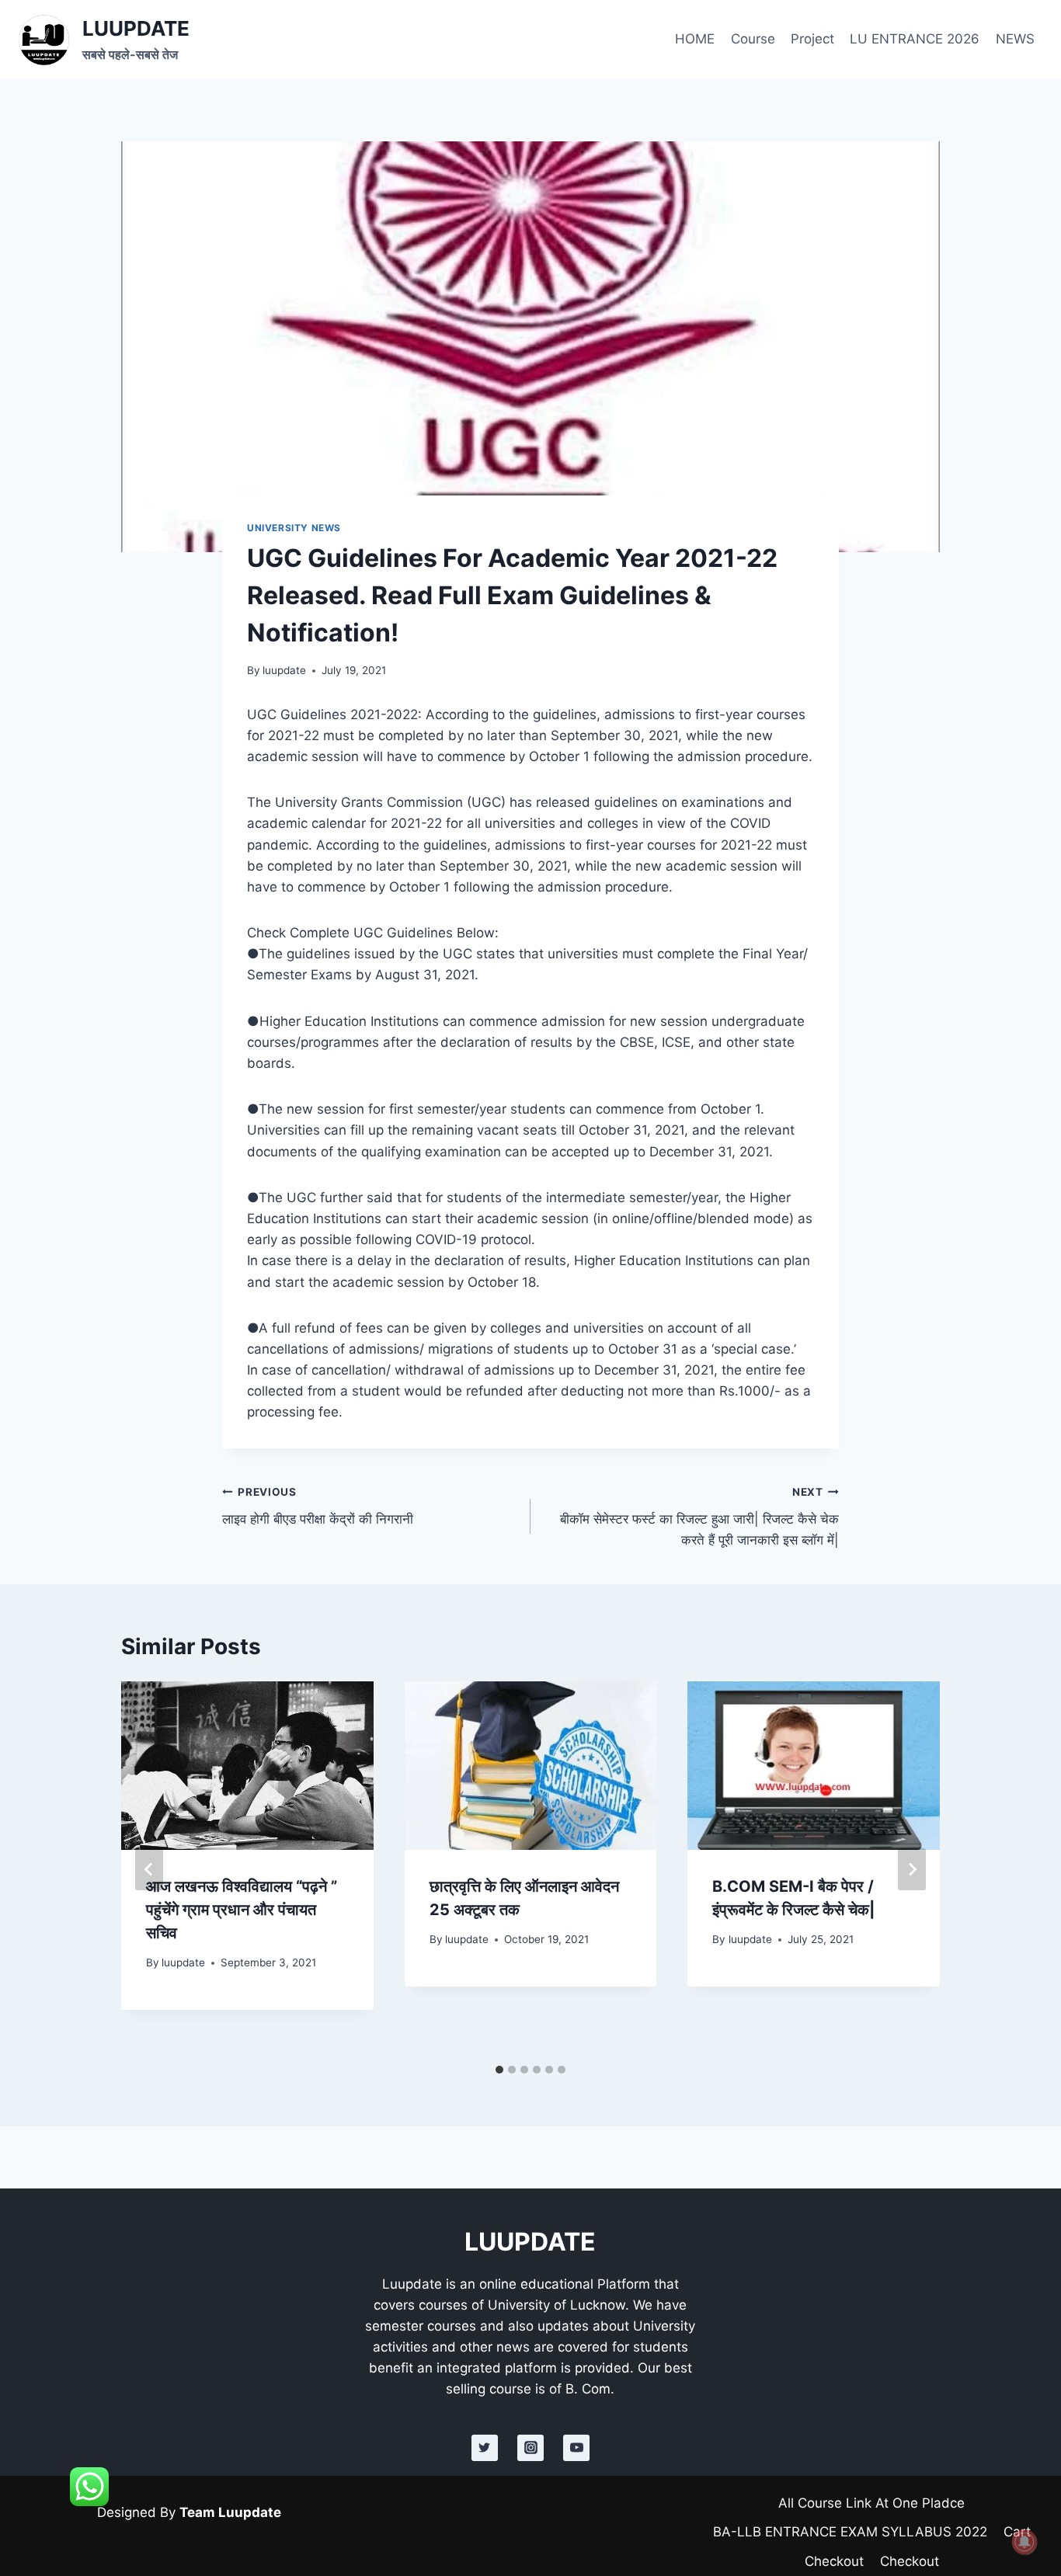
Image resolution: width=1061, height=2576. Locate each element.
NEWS (1015, 39)
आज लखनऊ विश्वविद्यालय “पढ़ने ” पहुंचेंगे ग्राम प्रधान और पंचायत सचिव (242, 1910)
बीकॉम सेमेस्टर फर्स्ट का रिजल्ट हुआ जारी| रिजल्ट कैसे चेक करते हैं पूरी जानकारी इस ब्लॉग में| (699, 1517)
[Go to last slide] (149, 1869)
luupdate (284, 670)
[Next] (912, 1869)
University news (294, 528)
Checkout (834, 2561)
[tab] (499, 2070)
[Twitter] (485, 2448)
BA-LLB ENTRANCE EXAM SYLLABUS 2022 (850, 2532)
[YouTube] (576, 2448)
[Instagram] (530, 2448)
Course (753, 39)
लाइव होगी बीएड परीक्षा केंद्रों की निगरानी (318, 1506)
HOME (695, 39)
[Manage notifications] (1024, 2542)
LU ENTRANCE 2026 (915, 39)
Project (812, 39)
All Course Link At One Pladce (871, 2503)
